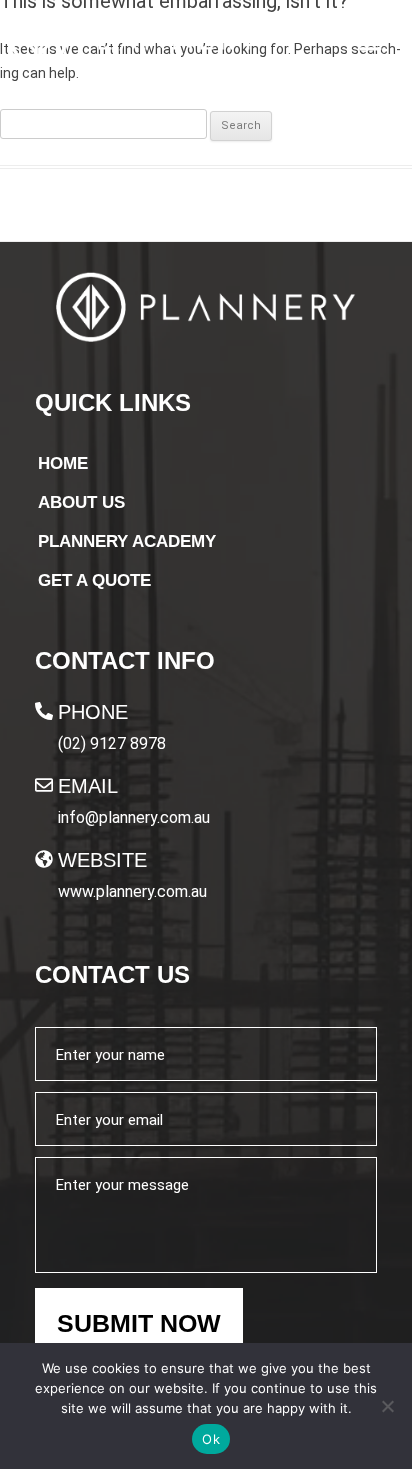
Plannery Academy (127, 541)
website (102, 860)
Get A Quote (94, 580)
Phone (93, 712)
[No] (387, 1406)
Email (88, 786)
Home (63, 463)
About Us (81, 502)
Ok (211, 1439)
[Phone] (44, 711)
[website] (44, 859)
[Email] (44, 785)
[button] (371, 41)
